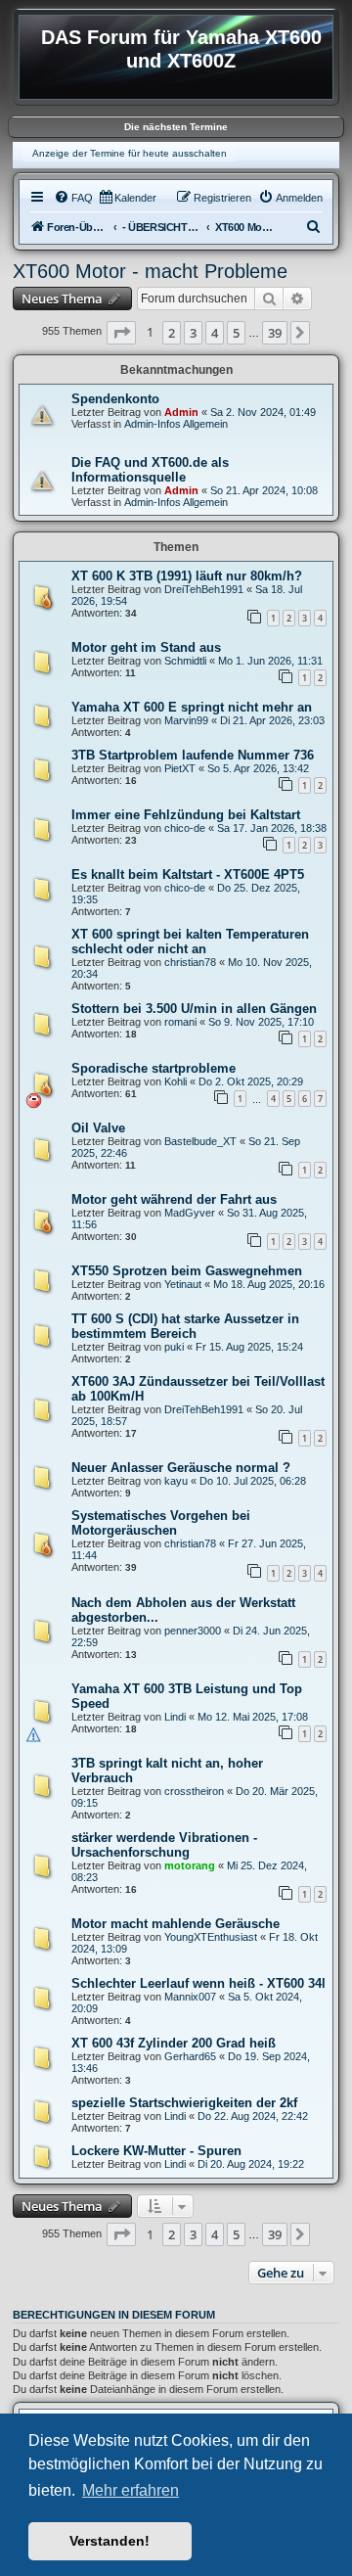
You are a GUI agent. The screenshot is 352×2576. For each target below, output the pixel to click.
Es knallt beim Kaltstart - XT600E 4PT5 (188, 874)
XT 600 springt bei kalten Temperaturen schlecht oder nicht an (190, 942)
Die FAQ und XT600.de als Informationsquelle (150, 470)
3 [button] (193, 333)
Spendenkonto (115, 399)
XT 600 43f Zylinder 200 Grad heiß (174, 2043)
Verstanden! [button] (110, 2541)
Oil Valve (98, 1128)
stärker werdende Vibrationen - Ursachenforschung (164, 1845)
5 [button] (236, 333)
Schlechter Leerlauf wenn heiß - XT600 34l (198, 1983)
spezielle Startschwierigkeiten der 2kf (184, 2103)
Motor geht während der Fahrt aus (174, 1199)
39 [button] (275, 333)
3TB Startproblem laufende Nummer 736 (193, 755)
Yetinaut (183, 1284)
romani (180, 1022)
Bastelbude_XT (200, 1141)
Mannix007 (190, 1997)
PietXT (180, 768)
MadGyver (190, 1213)
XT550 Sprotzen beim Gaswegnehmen (187, 1271)
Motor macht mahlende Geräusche (176, 1924)
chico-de (185, 828)
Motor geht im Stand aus (146, 647)
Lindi (175, 1717)
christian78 (190, 962)
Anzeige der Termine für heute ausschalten (130, 153)
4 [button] (215, 333)
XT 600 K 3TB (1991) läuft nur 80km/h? (187, 576)
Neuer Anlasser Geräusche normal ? (181, 1468)
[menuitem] (73, 198)
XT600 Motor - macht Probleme (150, 271)
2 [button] (172, 333)
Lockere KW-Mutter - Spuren (156, 2151)
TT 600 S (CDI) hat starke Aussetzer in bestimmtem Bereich (185, 1326)
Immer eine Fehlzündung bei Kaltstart (186, 815)
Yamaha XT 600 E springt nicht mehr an (192, 707)
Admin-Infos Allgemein (176, 424)
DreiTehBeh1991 (204, 589)
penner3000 (193, 1631)
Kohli (176, 1081)
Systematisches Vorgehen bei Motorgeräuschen (161, 1523)
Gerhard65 (190, 2056)
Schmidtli (185, 661)
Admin (181, 412)
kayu (176, 1481)
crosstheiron (194, 1791)
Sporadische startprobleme (154, 1068)
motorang (190, 1865)
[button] (121, 333)
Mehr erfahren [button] (131, 2490)
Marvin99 (186, 720)
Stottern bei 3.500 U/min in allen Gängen (194, 1009)
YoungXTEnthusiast (211, 1937)
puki (174, 1347)
